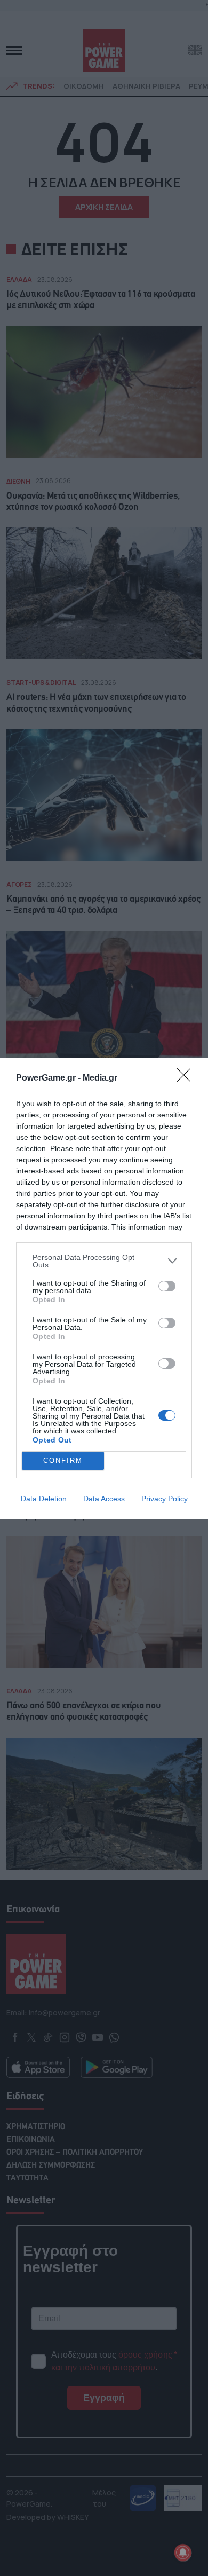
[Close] (187, 1078)
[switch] (167, 1286)
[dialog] (104, 1288)
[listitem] (104, 1261)
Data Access (104, 1499)
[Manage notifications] (183, 2553)
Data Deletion (44, 1499)
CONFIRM (63, 1460)
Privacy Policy (165, 1499)
